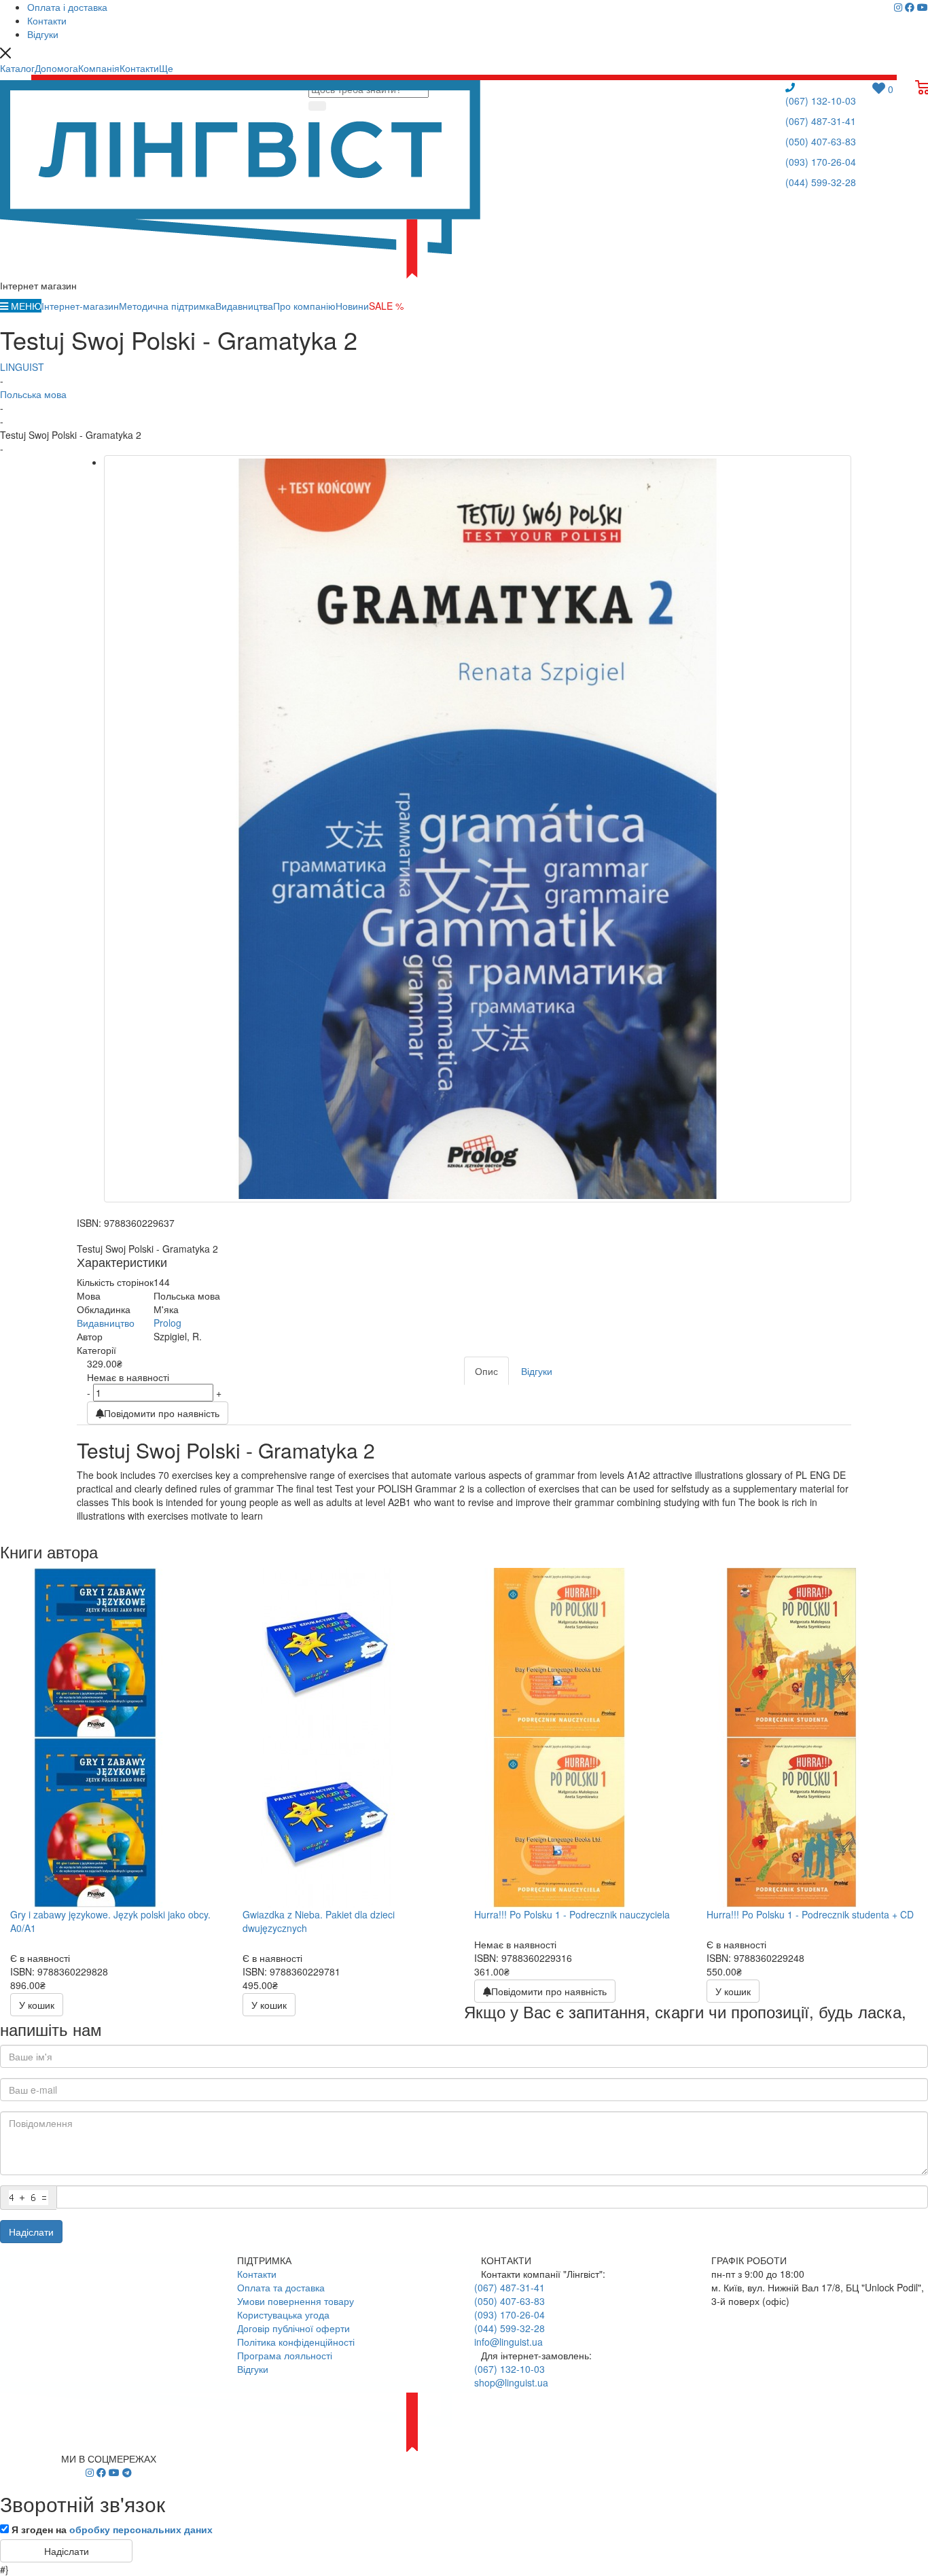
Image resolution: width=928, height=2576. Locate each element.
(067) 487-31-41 (821, 121)
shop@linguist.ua (511, 2382)
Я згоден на (112, 2529)
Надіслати (31, 2232)
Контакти (257, 2274)
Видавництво (106, 1323)
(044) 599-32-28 (821, 182)
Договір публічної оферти (293, 2328)
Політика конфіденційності (296, 2342)
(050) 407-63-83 (821, 141)
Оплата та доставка (281, 2287)
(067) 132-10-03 (821, 101)
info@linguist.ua (508, 2342)
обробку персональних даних (141, 2529)
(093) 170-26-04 (821, 162)
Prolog (167, 1323)
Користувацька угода (283, 2314)
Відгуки (253, 2369)
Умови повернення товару (296, 2301)
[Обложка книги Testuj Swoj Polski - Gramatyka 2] (478, 829)
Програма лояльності (285, 2355)
